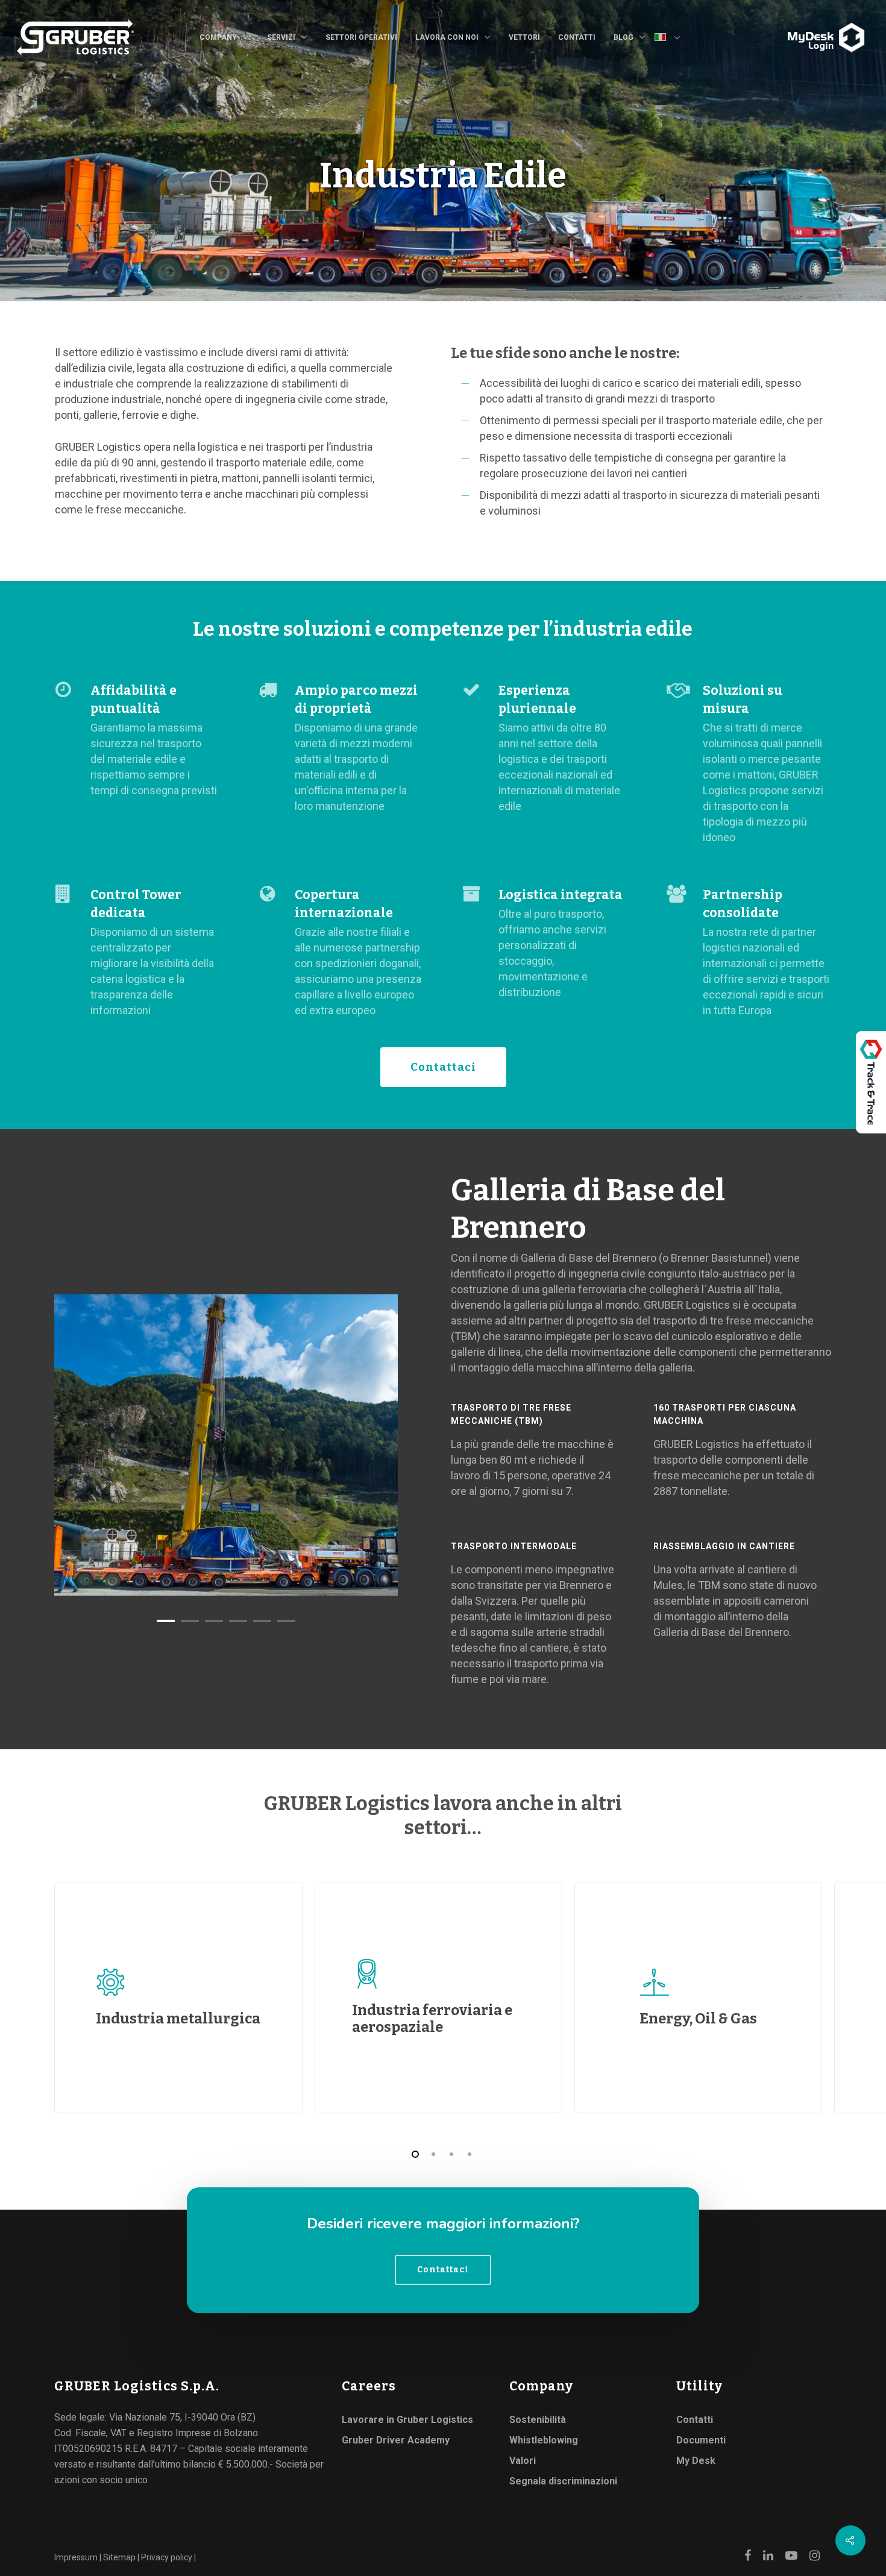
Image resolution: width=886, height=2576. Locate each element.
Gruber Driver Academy (396, 2440)
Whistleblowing (544, 2440)
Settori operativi (361, 37)
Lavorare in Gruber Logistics (407, 2420)
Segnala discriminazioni (563, 2481)
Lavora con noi (447, 37)
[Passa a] (672, 39)
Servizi (281, 37)
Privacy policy (167, 2557)
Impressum (76, 2557)
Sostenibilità (538, 2420)
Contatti (577, 37)
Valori (523, 2461)
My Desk (696, 2461)
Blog (624, 37)
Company (218, 37)
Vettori (524, 37)
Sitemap (119, 2557)
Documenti (701, 2440)
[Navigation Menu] (784, 28)
